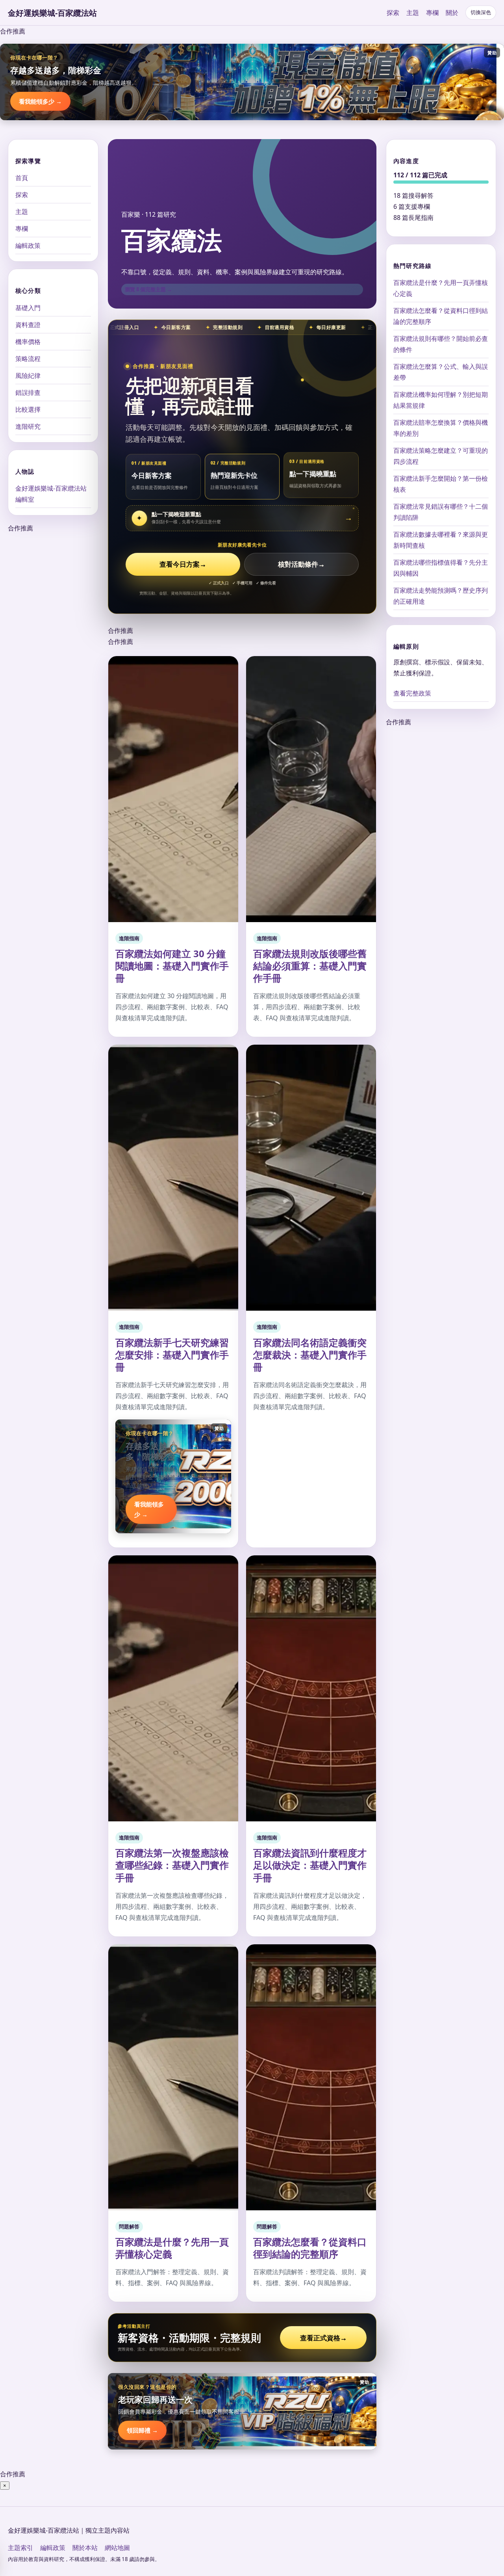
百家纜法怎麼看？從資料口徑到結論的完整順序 (310, 2248)
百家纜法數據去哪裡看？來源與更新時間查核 (441, 540)
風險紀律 (28, 375)
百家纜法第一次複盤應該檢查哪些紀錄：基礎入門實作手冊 (172, 1865)
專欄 (432, 13)
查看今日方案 (183, 564)
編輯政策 (28, 246)
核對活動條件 (301, 564)
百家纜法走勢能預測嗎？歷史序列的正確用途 (441, 596)
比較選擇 (28, 409)
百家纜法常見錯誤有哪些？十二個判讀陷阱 (441, 512)
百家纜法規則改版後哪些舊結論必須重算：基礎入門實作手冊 (310, 966)
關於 (452, 13)
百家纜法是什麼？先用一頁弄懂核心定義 (172, 2248)
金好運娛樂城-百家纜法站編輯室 (51, 493)
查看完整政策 (412, 693)
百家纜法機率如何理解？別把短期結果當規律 (441, 400)
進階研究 (28, 426)
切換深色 (481, 12)
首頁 (22, 178)
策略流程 (28, 358)
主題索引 (20, 2548)
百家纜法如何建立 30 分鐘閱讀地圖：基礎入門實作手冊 (172, 966)
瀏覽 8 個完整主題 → (148, 289)
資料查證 (28, 324)
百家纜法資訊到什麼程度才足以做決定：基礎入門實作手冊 (310, 1865)
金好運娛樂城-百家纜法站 (52, 13)
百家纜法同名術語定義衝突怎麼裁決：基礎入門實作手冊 (310, 1355)
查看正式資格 (323, 2338)
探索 (393, 13)
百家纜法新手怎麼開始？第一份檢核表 (441, 484)
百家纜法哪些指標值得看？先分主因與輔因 (441, 568)
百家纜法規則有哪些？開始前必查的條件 (441, 344)
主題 (413, 13)
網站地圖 (117, 2548)
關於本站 (85, 2548)
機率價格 (28, 341)
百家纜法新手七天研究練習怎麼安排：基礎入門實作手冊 (172, 1355)
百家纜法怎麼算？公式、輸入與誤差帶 (441, 372)
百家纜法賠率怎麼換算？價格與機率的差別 (441, 428)
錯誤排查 (28, 392)
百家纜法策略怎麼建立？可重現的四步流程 (441, 456)
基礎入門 (28, 307)
